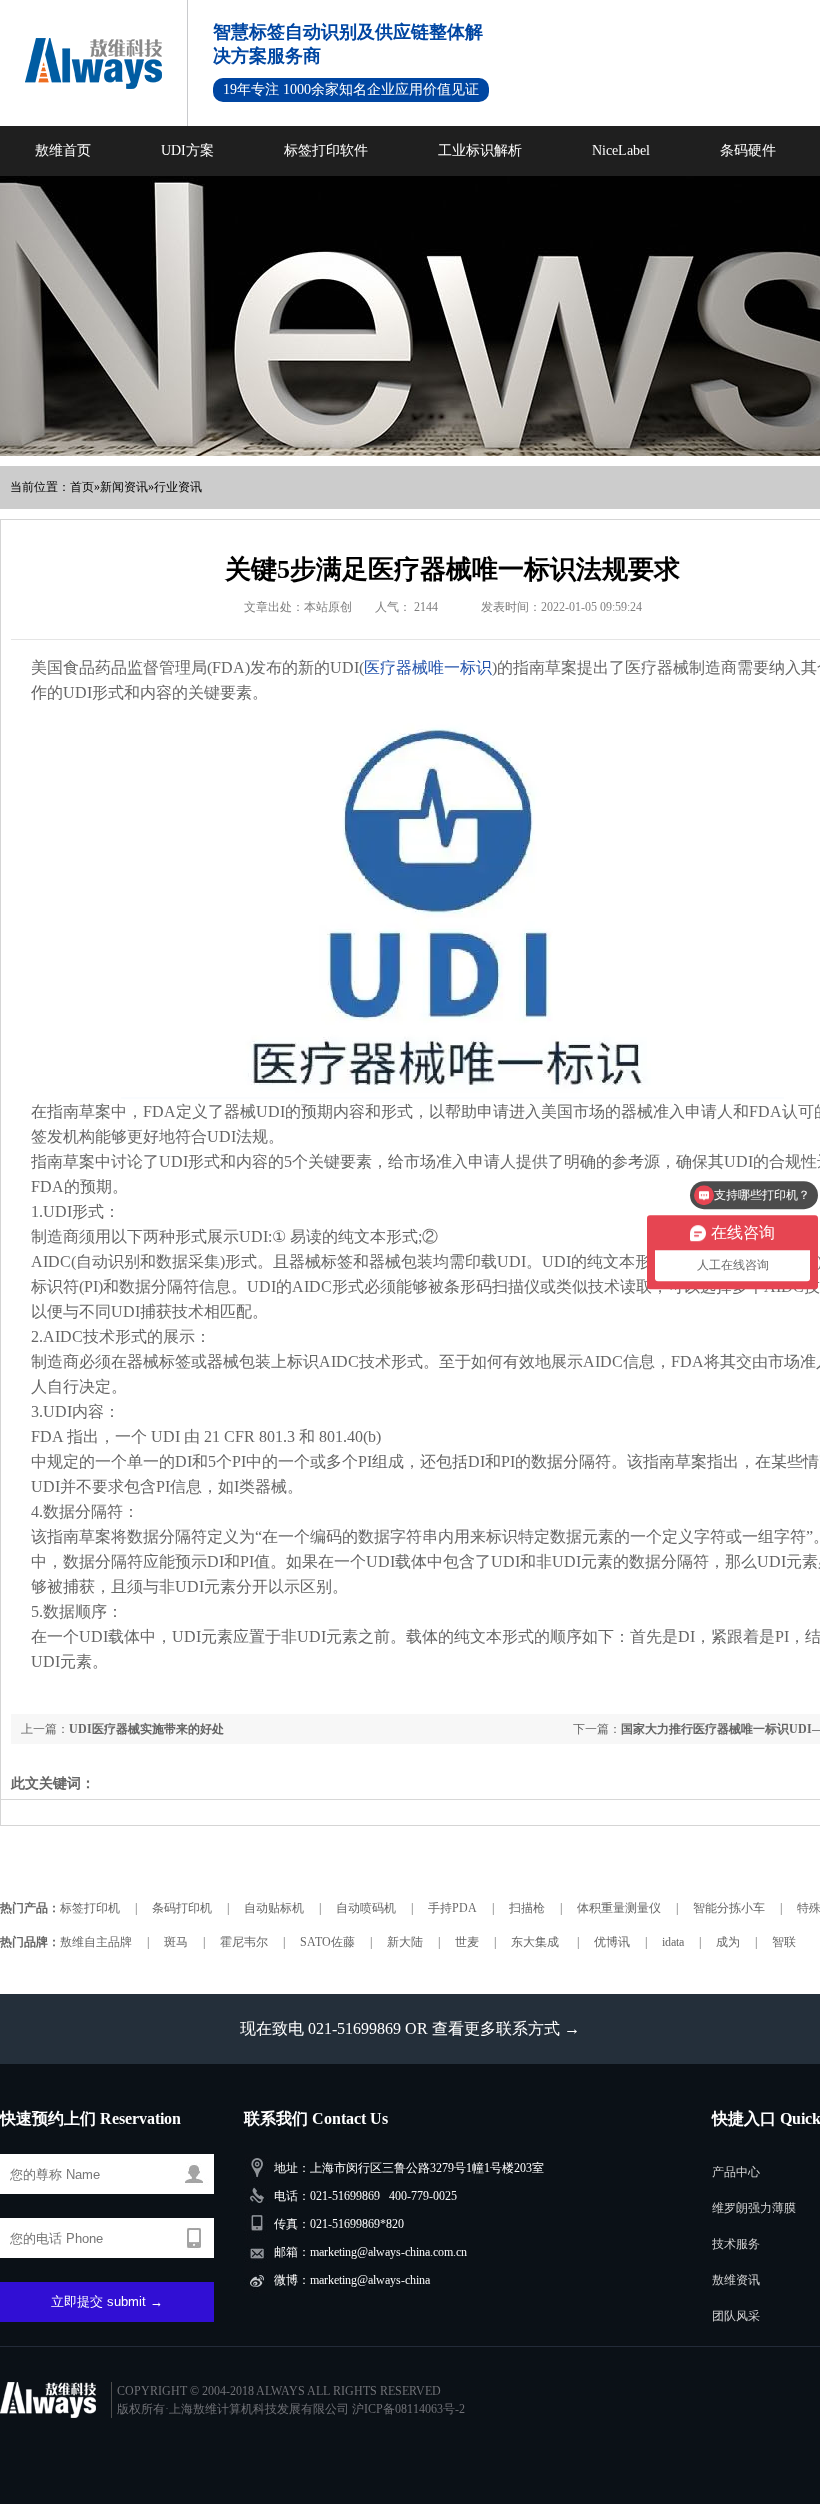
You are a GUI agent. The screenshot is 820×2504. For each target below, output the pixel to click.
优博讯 (612, 1942)
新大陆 (405, 1942)
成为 (728, 1942)
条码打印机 (182, 1908)
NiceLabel (621, 150)
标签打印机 (90, 1908)
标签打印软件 (326, 150)
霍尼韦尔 (244, 1942)
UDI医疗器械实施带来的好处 (146, 1729)
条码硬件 (748, 150)
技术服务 (736, 2244)
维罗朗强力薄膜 (754, 2208)
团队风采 (736, 2316)
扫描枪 (527, 1908)
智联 (784, 1942)
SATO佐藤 (327, 1942)
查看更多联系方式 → (506, 2028)
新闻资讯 (124, 487)
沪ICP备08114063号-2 (408, 2409)
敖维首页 (63, 150)
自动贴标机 (274, 1908)
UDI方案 (187, 150)
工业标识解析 (480, 150)
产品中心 (736, 2172)
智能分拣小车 (729, 1908)
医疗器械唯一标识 (428, 667)
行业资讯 (178, 487)
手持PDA (452, 1908)
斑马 (176, 1942)
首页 (82, 487)
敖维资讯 (736, 2280)
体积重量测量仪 (619, 1908)
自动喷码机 (366, 1908)
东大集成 (536, 1942)
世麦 (467, 1942)
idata (673, 1942)
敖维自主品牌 (96, 1942)
